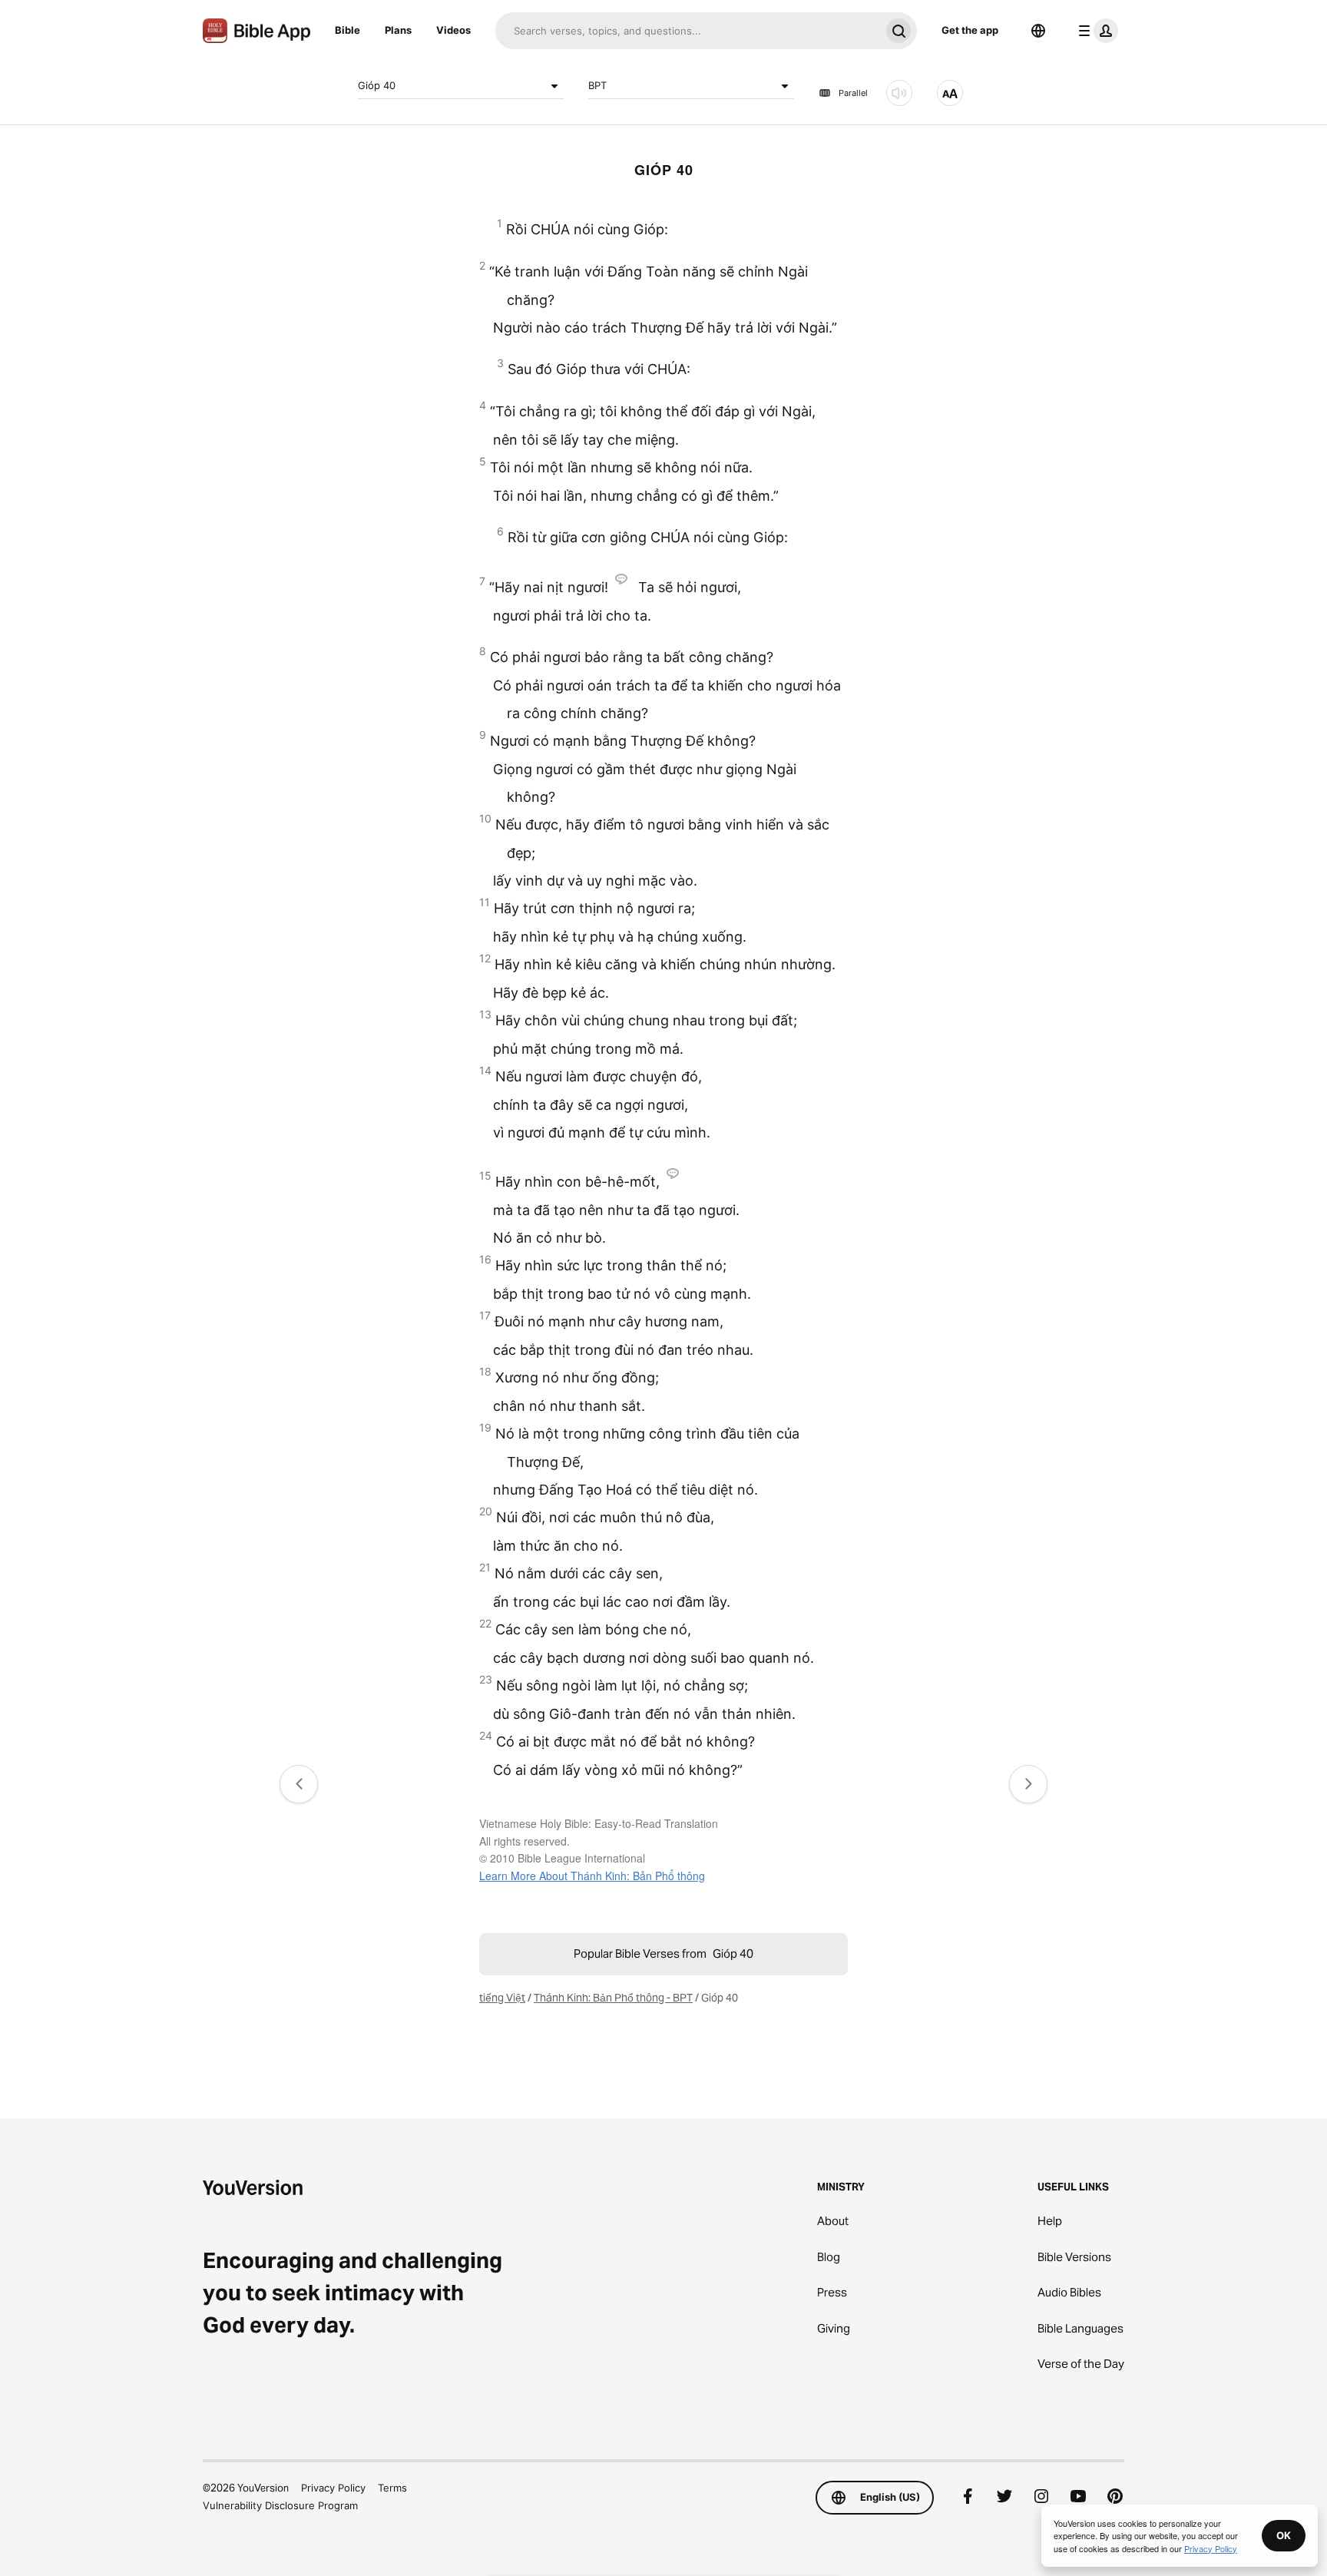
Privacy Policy (333, 2488)
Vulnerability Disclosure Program (280, 2505)
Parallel (853, 93)
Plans (398, 30)
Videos (453, 30)
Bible (347, 30)
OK (1284, 2535)
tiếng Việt (502, 1998)
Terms (392, 2488)
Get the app (970, 30)
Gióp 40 (377, 85)
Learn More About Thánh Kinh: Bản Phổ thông (592, 1876)
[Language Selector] (1038, 31)
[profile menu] (1095, 31)
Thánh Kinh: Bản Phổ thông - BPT (613, 1998)
